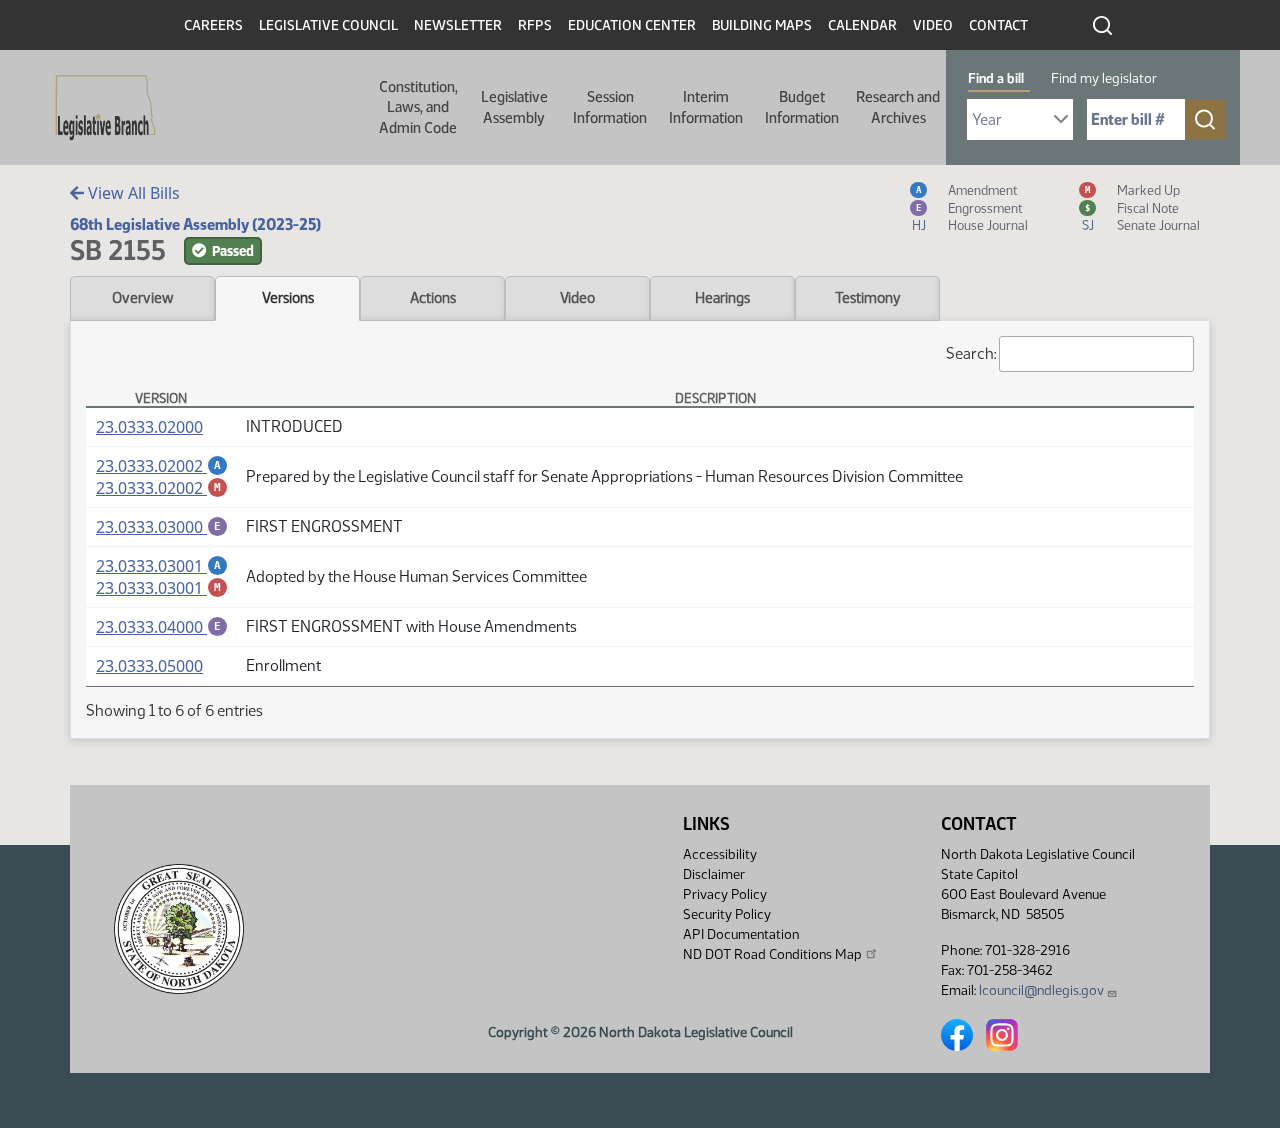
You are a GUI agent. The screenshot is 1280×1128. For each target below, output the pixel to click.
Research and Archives (898, 107)
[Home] (99, 108)
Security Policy (727, 914)
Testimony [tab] (868, 298)
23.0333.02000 (149, 427)
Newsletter (458, 25)
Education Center (632, 25)
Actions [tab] (433, 298)
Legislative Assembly (514, 107)
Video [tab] (577, 298)
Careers (213, 25)
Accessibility (720, 854)
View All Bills (132, 193)
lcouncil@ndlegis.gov (1041, 990)
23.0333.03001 (162, 566)
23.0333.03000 (162, 527)
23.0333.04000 (162, 627)
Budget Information (802, 107)
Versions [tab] (288, 298)
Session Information (610, 107)
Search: (971, 353)
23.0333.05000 (149, 666)
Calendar (862, 25)
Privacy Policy (725, 894)
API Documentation (741, 934)
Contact (998, 25)
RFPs (535, 25)
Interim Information (706, 107)
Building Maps (762, 25)
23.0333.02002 (162, 466)
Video (933, 25)
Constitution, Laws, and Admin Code (418, 107)
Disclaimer (714, 874)
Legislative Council (328, 25)
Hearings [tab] (722, 298)
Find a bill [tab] (996, 78)
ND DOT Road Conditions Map (772, 954)
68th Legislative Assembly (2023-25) (195, 224)
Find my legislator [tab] (1104, 78)
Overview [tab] (142, 298)
